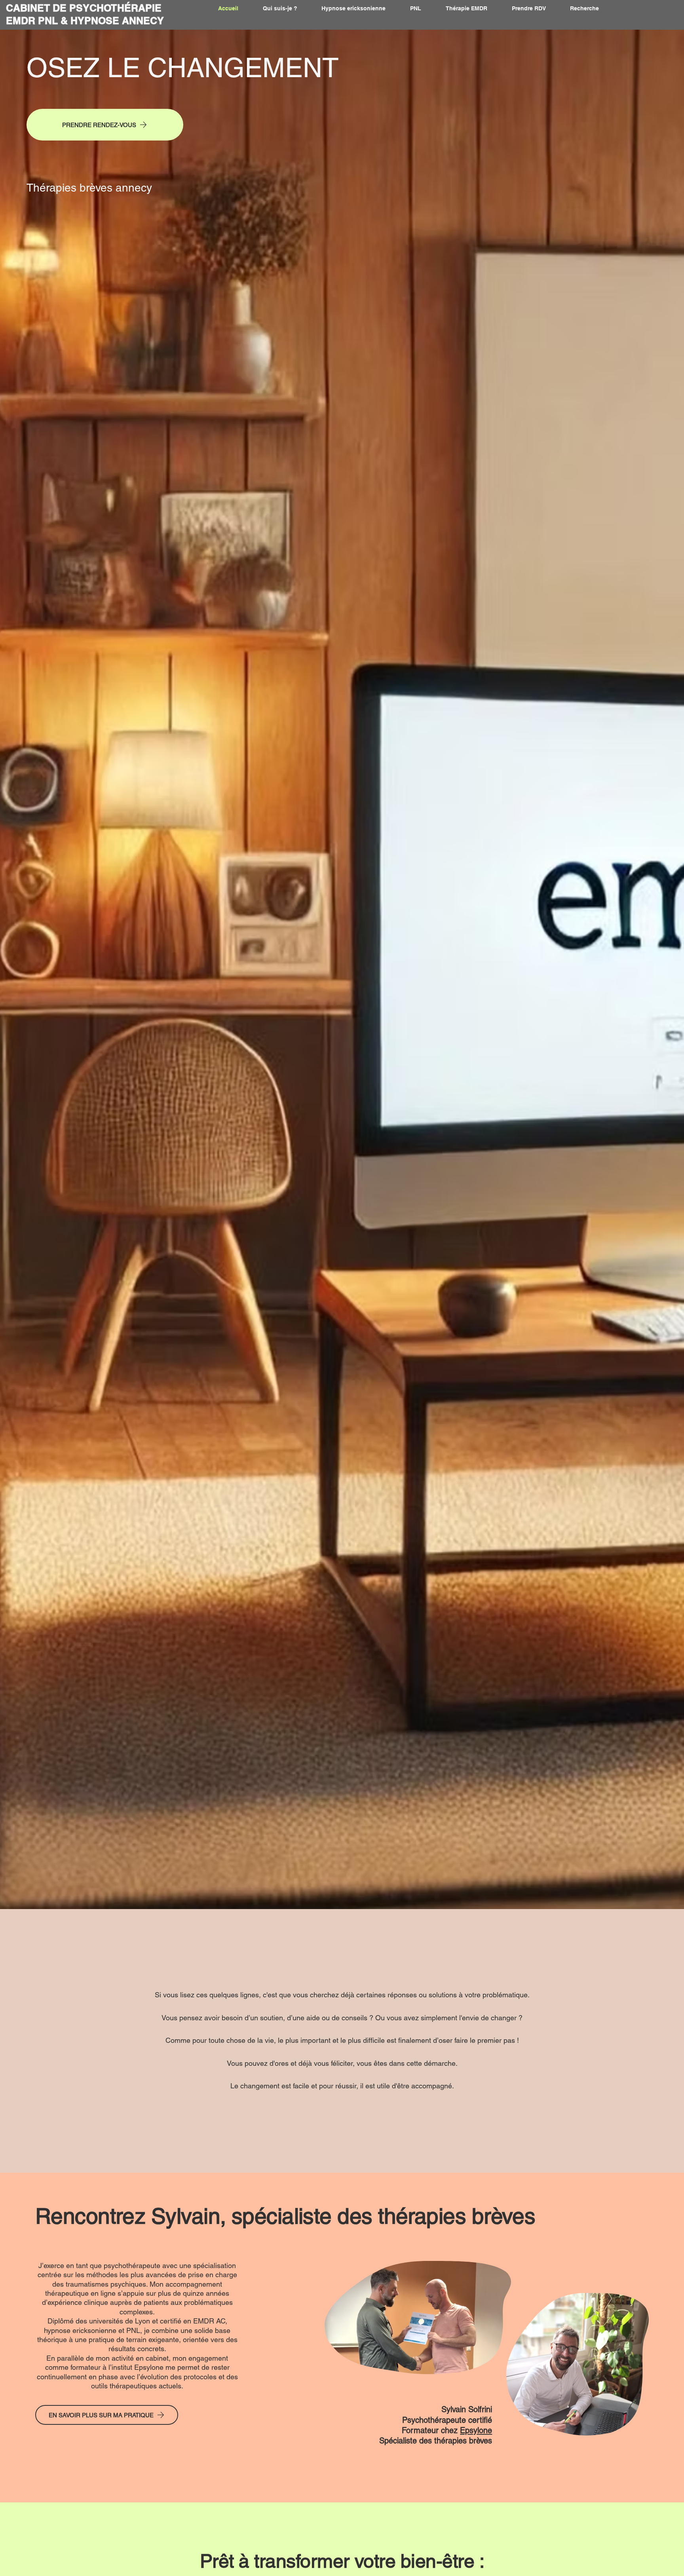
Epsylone (476, 2430)
